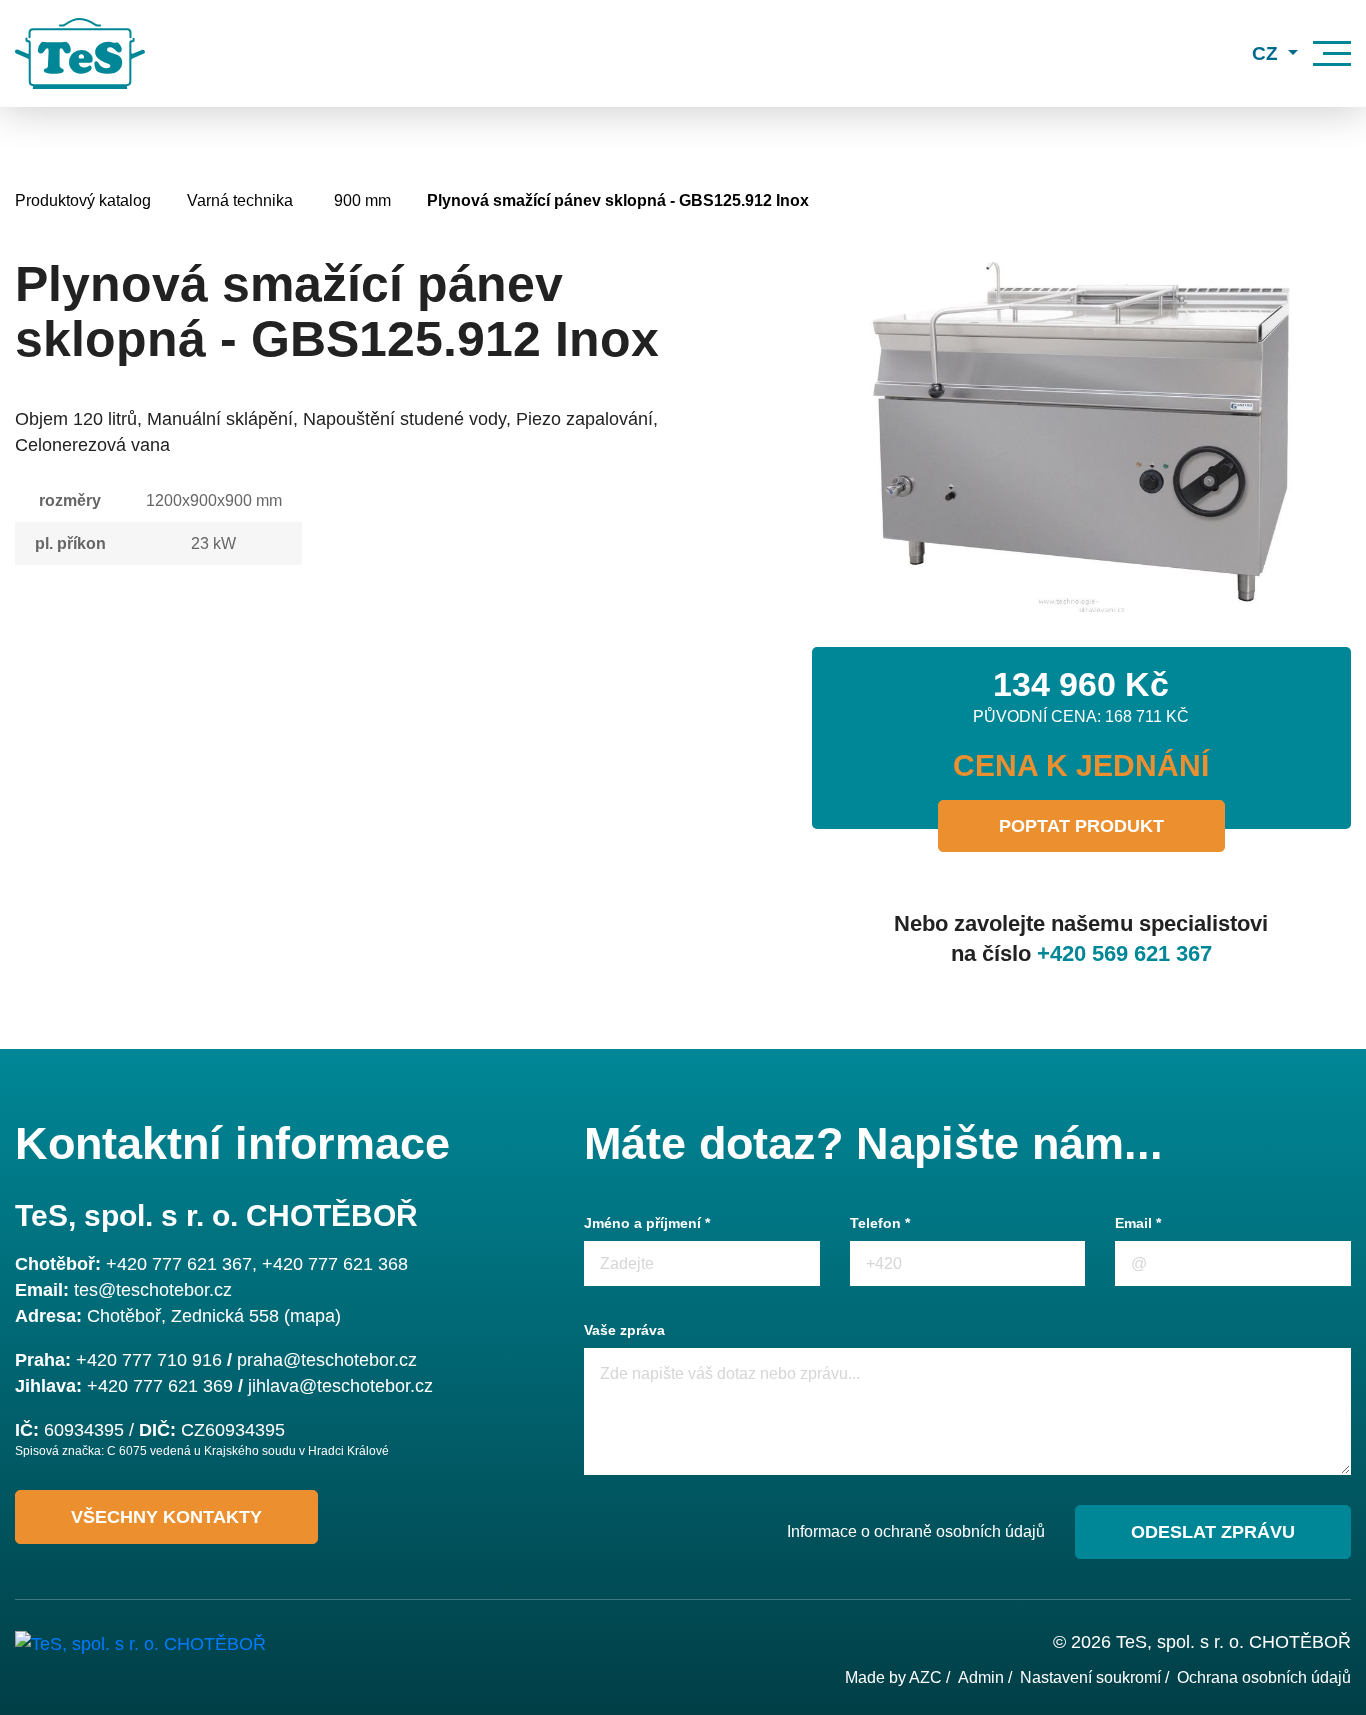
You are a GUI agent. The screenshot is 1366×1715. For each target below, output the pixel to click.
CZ (1267, 53)
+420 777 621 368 (335, 1264)
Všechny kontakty (166, 1517)
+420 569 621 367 (1124, 953)
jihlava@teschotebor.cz (340, 1386)
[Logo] (80, 53)
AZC (925, 1677)
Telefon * (880, 1223)
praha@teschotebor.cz (327, 1360)
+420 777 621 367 (179, 1264)
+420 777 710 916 (149, 1360)
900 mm (362, 200)
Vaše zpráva (624, 1330)
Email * (1138, 1223)
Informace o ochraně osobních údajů (916, 1531)
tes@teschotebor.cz (153, 1290)
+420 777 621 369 (160, 1386)
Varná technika (240, 200)
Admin (981, 1677)
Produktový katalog (83, 200)
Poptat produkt (1081, 826)
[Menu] (1332, 53)
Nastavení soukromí (1090, 1677)
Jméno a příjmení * (647, 1223)
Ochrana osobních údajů (1264, 1677)
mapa (312, 1316)
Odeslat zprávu (1213, 1532)
